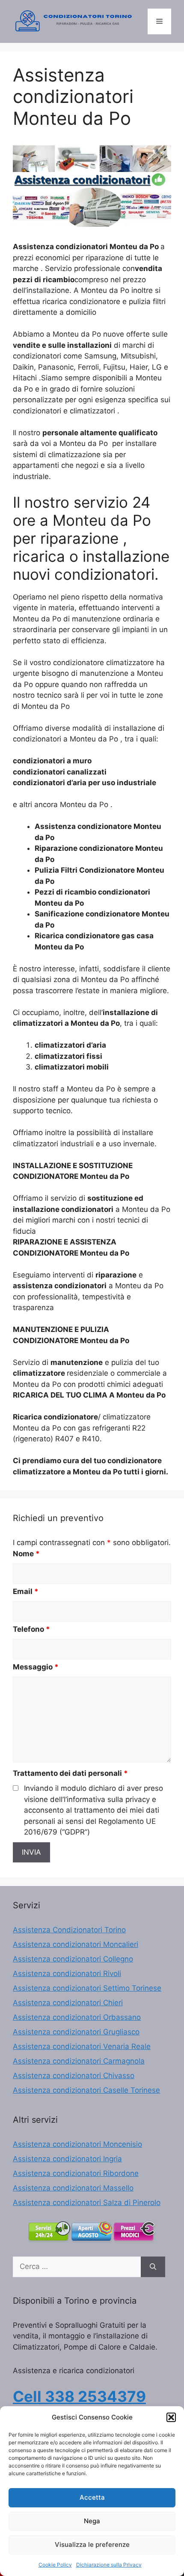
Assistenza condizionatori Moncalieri (76, 1944)
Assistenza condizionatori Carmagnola (79, 2061)
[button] (171, 2417)
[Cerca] (153, 2267)
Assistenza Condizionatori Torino (69, 1930)
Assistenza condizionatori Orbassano (77, 2017)
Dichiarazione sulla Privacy (109, 2565)
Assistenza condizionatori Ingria (67, 2159)
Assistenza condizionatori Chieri (68, 2003)
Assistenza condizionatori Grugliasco (76, 2032)
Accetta (92, 2497)
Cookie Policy (55, 2565)
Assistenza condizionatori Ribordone (76, 2173)
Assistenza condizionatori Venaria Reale (82, 2046)
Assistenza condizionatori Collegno (73, 1959)
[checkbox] (16, 1788)
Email (26, 1591)
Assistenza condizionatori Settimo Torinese (87, 1988)
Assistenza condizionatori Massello (73, 2188)
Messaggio (36, 1667)
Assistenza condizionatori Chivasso (74, 2076)
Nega (92, 2521)
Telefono (31, 1629)
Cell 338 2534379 (79, 2396)
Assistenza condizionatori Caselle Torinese (86, 2090)
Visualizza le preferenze (92, 2544)
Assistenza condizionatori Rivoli (67, 1973)
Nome (26, 1554)
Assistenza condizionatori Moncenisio (77, 2144)
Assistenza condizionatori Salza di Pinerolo (87, 2202)
